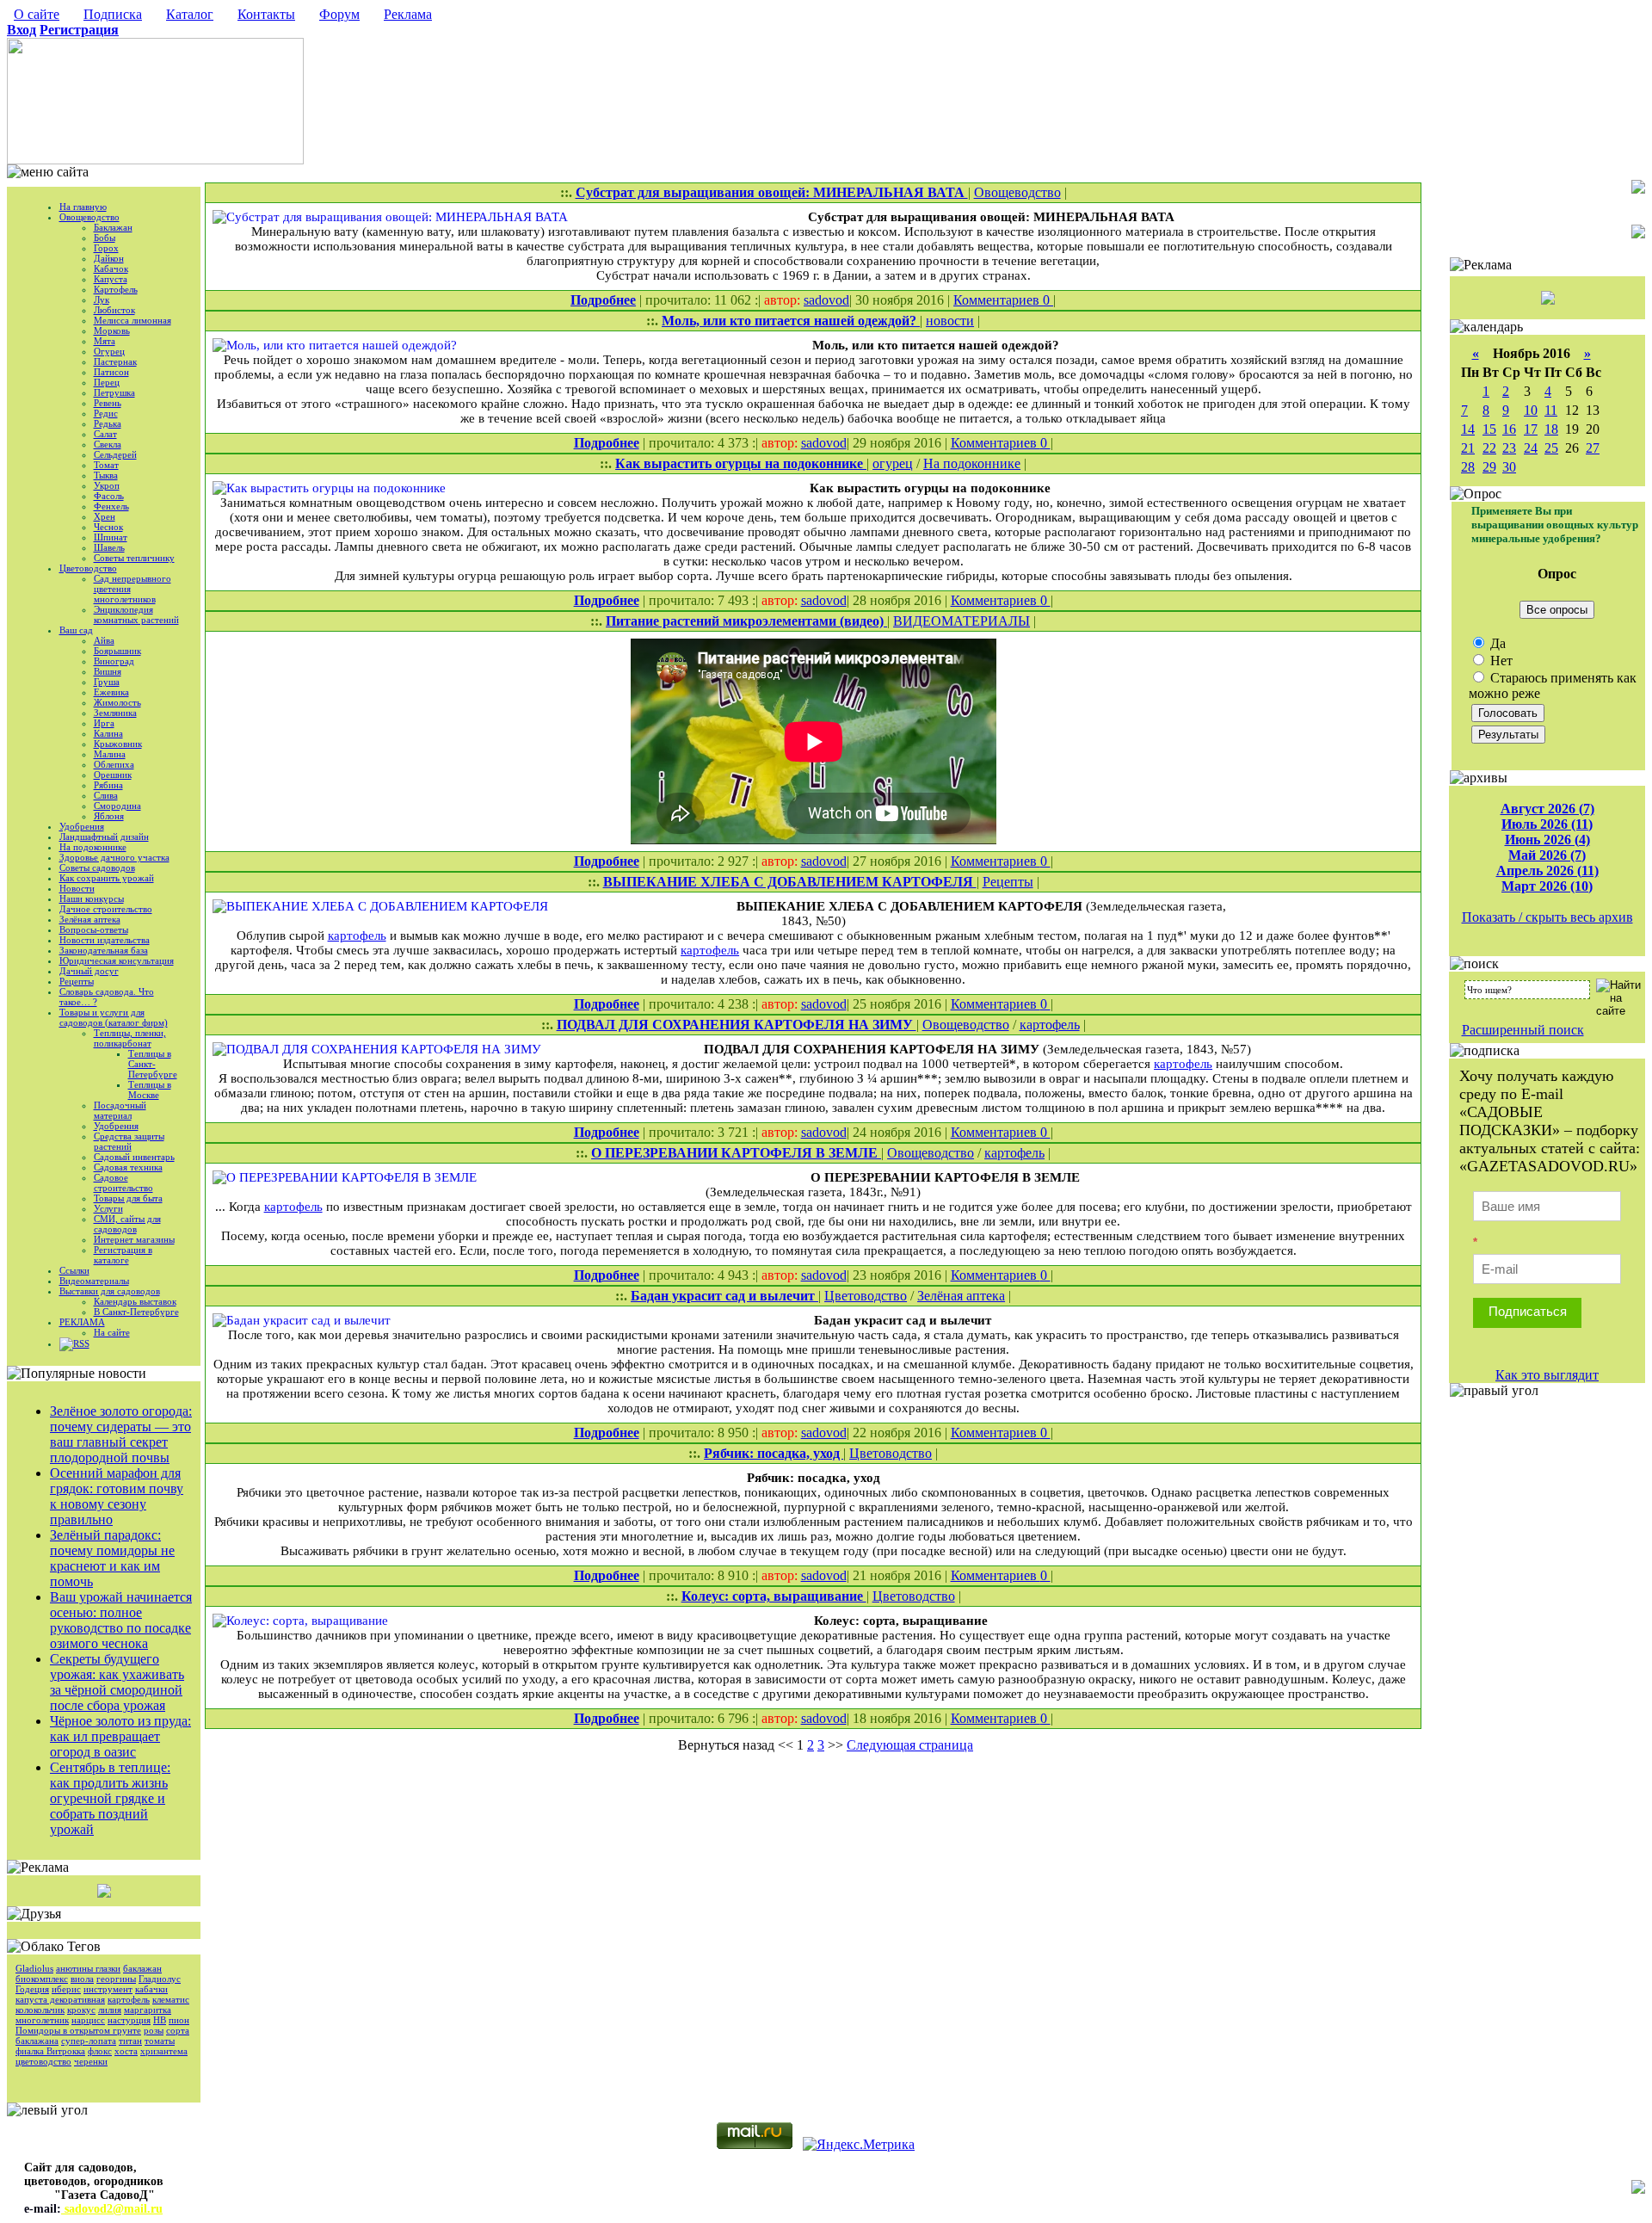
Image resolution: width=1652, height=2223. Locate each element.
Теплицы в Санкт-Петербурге (153, 1064)
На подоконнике (93, 847)
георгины (116, 1979)
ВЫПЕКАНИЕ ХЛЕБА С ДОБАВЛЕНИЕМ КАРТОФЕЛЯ (790, 882)
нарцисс (88, 2020)
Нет (1500, 661)
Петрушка (114, 392)
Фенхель (111, 506)
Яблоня (109, 816)
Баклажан (113, 227)
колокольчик (40, 2010)
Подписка (113, 14)
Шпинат (111, 537)
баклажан (142, 1968)
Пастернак (115, 361)
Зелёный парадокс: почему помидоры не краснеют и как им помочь (112, 1558)
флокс (100, 2051)
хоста (126, 2051)
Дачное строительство (106, 909)
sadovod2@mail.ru (112, 2209)
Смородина (117, 806)
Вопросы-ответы (94, 929)
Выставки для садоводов (110, 1291)
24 (1531, 448)
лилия (110, 2010)
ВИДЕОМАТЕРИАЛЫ (962, 621)
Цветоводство (88, 568)
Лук (102, 299)
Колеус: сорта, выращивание (774, 1596)
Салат (105, 434)
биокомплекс (42, 1979)
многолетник (42, 2020)
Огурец (109, 351)
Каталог (190, 14)
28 (1468, 467)
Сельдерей (115, 454)
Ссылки (74, 1270)
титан (130, 2041)
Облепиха (114, 764)
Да (1496, 643)
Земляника (115, 713)
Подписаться (1528, 1311)
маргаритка (148, 2010)
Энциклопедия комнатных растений (136, 614)
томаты (160, 2041)
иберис (66, 1989)
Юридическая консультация (117, 960)
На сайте (112, 1332)
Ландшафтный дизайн (104, 837)
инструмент (108, 1989)
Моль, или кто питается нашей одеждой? (791, 321)
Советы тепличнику (134, 558)
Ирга (104, 723)
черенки (91, 2061)
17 (1531, 429)
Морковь (112, 330)
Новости (77, 888)
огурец (893, 463)
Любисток (114, 310)
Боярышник (117, 651)
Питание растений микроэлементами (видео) (746, 621)
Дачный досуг (89, 971)
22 (1489, 448)
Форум (339, 14)
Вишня (108, 671)
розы (154, 2030)
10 (1531, 410)
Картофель (116, 289)
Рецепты (77, 981)
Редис (106, 413)
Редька (108, 423)
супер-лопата (89, 2041)
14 (1468, 429)
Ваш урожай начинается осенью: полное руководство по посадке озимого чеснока (121, 1620)
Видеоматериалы (94, 1281)
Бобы (105, 238)
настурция (129, 2020)
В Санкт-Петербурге (136, 1312)
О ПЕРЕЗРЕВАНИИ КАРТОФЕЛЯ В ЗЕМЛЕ (736, 1153)
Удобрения (82, 826)
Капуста (111, 279)
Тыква (106, 475)
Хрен (105, 516)
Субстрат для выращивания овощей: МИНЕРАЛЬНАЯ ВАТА (772, 192)
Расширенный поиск (1523, 1030)
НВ (160, 2020)
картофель (129, 1999)
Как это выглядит (1547, 1375)
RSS (81, 1343)
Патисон (111, 372)
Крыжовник (118, 744)
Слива (106, 795)
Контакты (266, 14)
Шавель (109, 547)
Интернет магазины (134, 1239)
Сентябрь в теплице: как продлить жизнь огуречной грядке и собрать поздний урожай (110, 1798)
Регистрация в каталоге (123, 1255)
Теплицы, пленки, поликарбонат (130, 1038)
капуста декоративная (60, 1999)
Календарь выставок (135, 1301)
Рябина (108, 785)
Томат (106, 465)
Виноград (114, 661)
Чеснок (108, 527)
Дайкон (109, 258)
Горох (106, 248)
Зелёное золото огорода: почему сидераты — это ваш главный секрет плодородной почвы (121, 1434)
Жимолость (117, 702)
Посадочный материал (120, 1110)
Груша (107, 682)
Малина (110, 754)
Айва (104, 640)
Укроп (107, 485)
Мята (105, 341)
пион (179, 2020)
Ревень (108, 403)
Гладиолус (160, 1979)
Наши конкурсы (92, 898)
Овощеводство (89, 217)
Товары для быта (128, 1198)
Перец (107, 382)
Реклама (408, 14)
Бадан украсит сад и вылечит (724, 1296)
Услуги (108, 1208)
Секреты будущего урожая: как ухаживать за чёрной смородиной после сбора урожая (117, 1682)
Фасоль (109, 496)
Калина (108, 733)
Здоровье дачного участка (114, 857)
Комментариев (998, 300)
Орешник (113, 775)
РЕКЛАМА (82, 1322)
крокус (81, 2010)
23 (1509, 448)
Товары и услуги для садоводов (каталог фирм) (114, 1017)
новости (950, 321)
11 (1551, 410)
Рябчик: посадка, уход (774, 1453)
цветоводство (43, 2061)
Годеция (32, 1989)
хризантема (164, 2051)
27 (1593, 448)
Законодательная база (104, 950)
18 (1551, 429)
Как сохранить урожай (107, 878)
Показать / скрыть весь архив (1547, 917)
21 (1468, 448)
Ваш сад (76, 630)
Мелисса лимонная (133, 320)
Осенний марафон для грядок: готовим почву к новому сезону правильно (117, 1496)
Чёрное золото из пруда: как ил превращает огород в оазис (120, 1736)
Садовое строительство (123, 1183)
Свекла (108, 444)
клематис (171, 1999)
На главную (83, 207)
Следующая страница (910, 1745)
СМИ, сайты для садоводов (127, 1224)
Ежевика (111, 692)
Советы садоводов (97, 868)
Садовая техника (128, 1167)
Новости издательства (105, 940)
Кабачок (111, 269)
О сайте (37, 14)
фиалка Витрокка (50, 2051)
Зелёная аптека (90, 919)
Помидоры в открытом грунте (78, 2030)
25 (1551, 448)
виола (82, 1979)
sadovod (826, 300)
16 (1509, 429)
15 (1489, 429)
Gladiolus (34, 1968)
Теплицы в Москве (150, 1090)
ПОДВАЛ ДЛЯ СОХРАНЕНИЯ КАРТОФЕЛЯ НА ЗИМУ (737, 1025)
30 (1509, 467)
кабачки (151, 1989)
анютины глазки (88, 1968)
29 (1489, 467)
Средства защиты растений (129, 1141)
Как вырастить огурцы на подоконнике (741, 463)
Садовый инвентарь (134, 1157)
